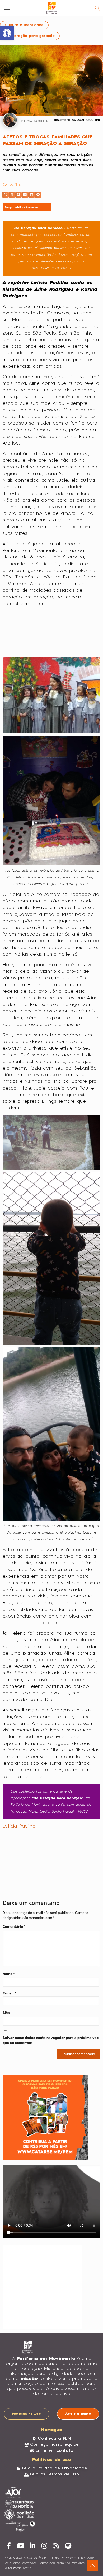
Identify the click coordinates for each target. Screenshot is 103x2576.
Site (6, 2013)
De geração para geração (30, 36)
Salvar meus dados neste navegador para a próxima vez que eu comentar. (51, 2040)
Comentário (14, 1927)
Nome (9, 1974)
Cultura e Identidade (24, 25)
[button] (5, 195)
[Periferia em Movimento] (51, 8)
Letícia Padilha (19, 1826)
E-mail (9, 1993)
